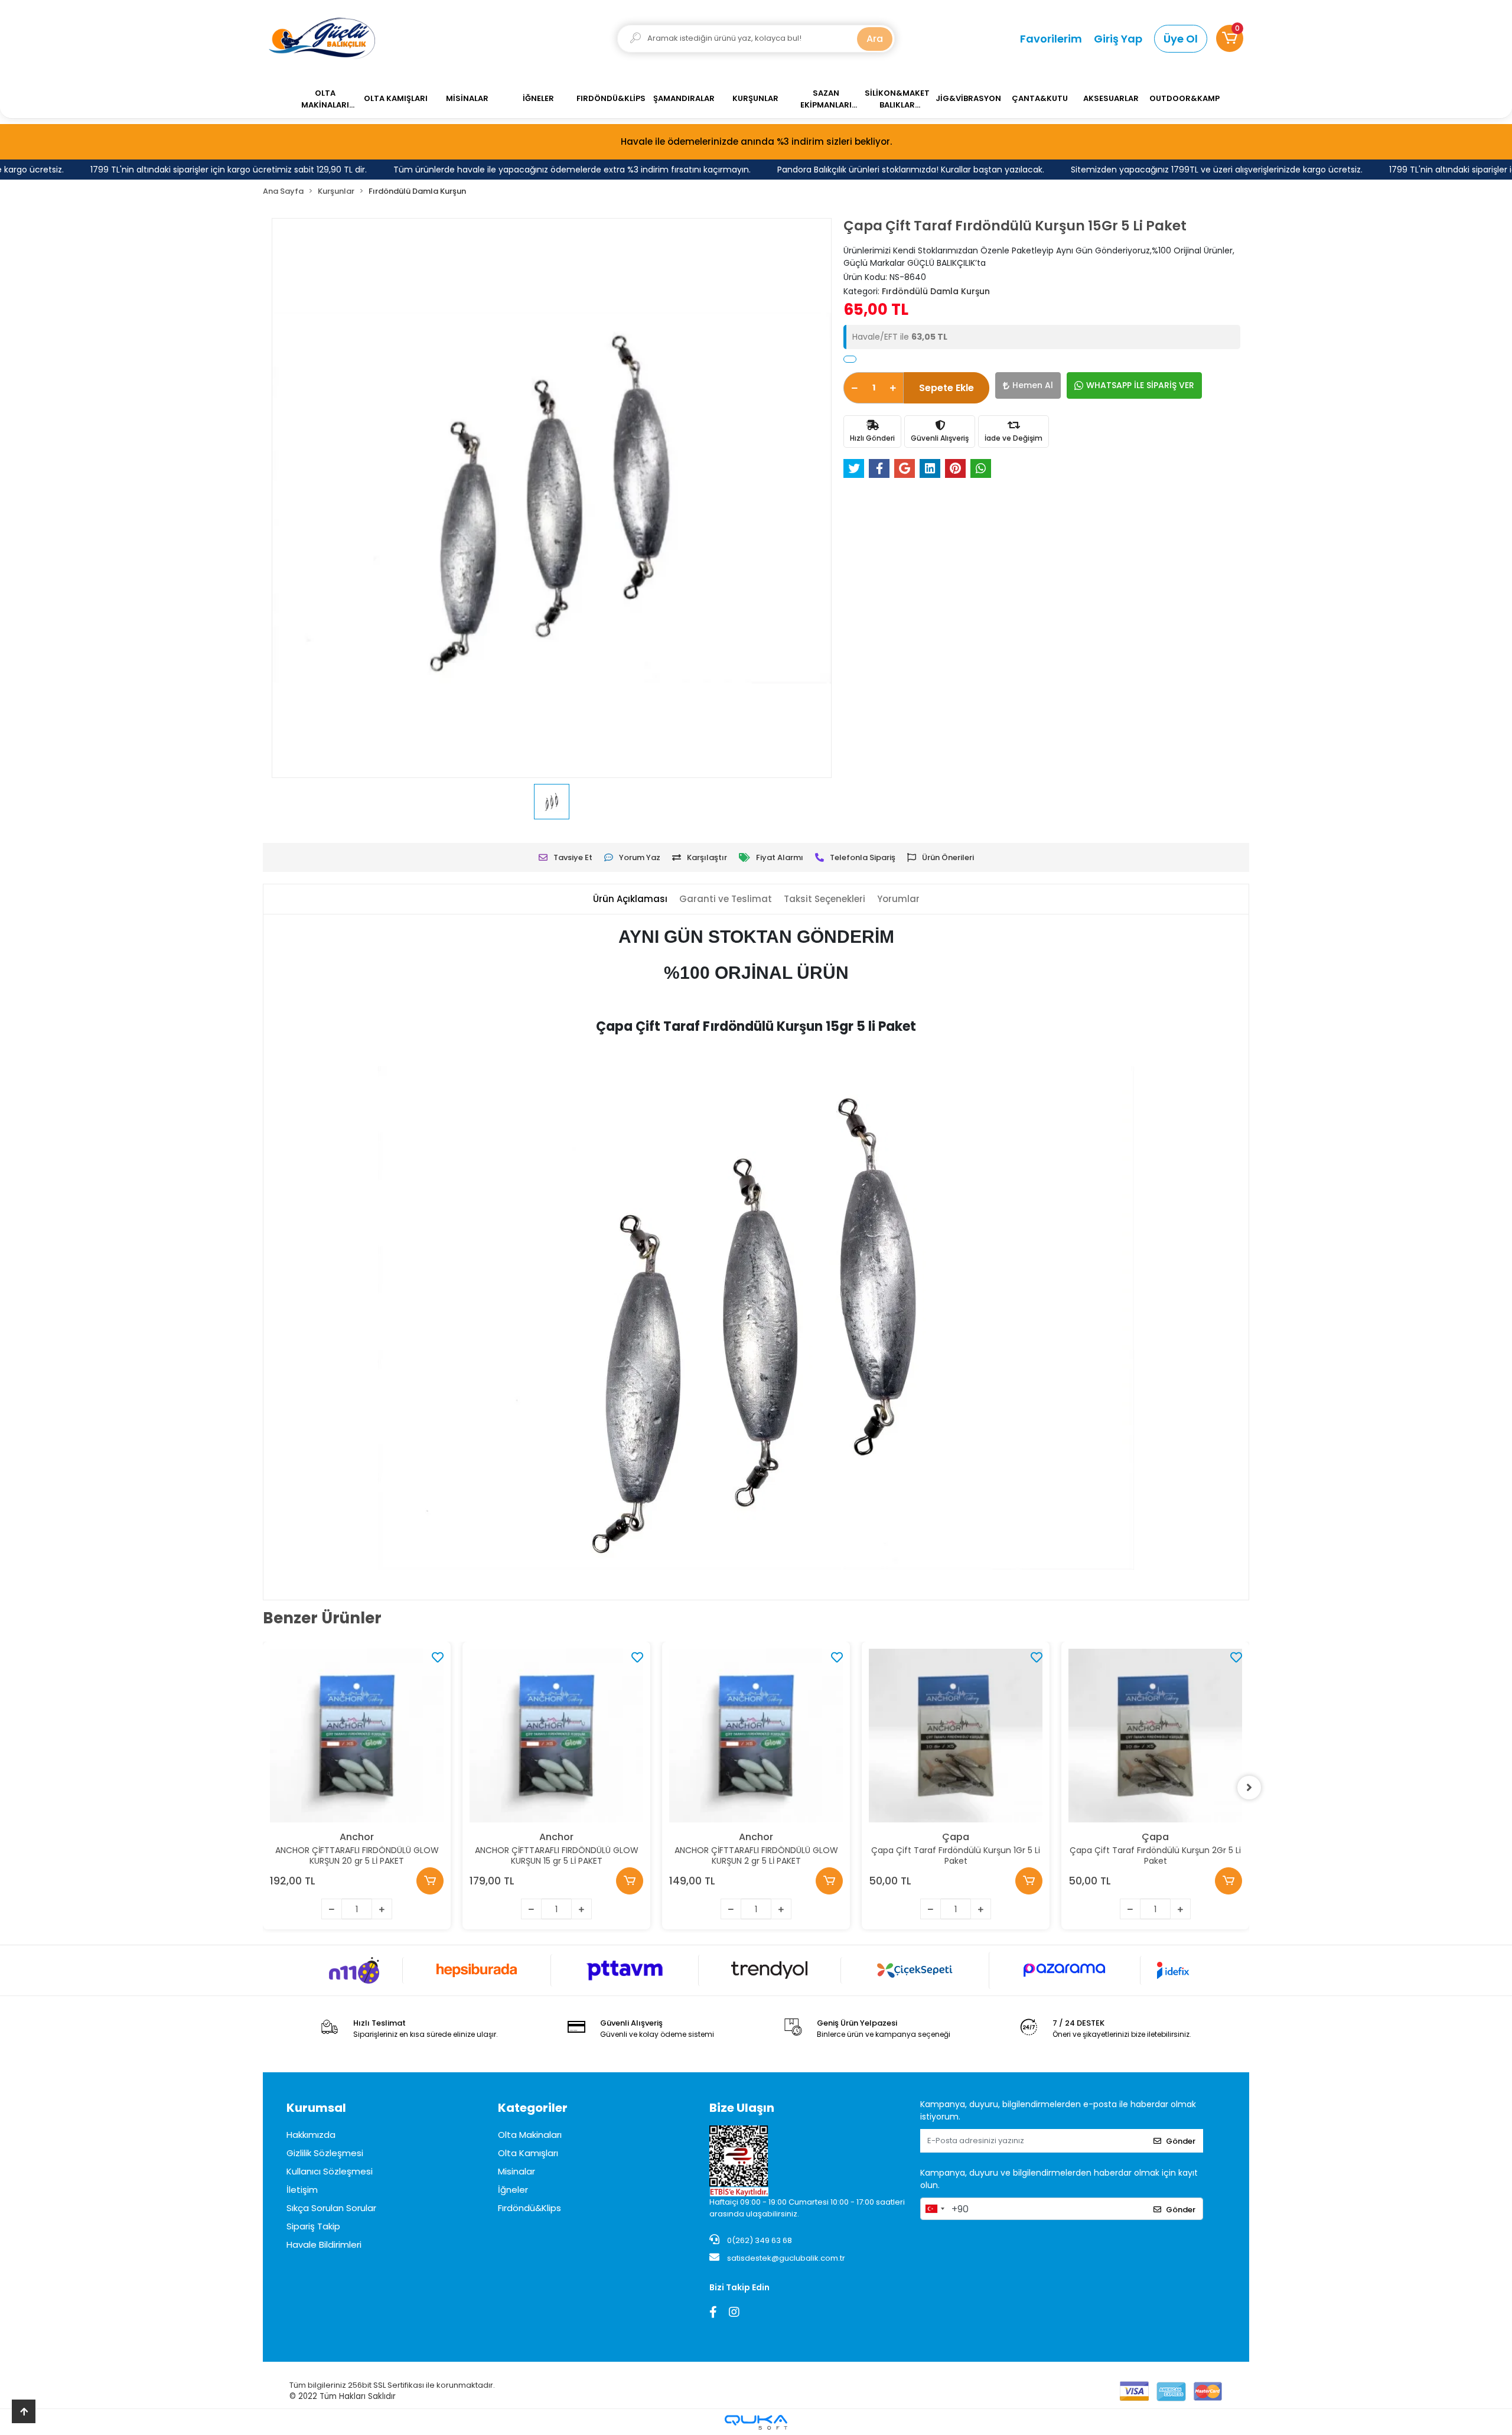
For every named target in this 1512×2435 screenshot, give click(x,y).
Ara (875, 39)
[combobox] (934, 2209)
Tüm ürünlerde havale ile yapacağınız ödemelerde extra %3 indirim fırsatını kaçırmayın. (527, 170)
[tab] (630, 899)
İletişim (302, 2190)
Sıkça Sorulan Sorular (331, 2208)
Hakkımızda (311, 2135)
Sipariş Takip (313, 2226)
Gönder (1181, 2141)
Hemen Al (1033, 385)
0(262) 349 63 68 (759, 2240)
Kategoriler (533, 2108)
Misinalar (517, 2171)
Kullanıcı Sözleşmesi (330, 2171)
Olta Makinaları (530, 2135)
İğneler (513, 2190)
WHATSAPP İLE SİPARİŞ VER (1140, 385)
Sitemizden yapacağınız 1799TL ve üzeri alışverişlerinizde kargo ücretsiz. (1171, 170)
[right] (1249, 1788)
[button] (1230, 38)
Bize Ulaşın (742, 2108)
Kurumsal (316, 2108)
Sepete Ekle (946, 388)
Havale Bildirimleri (324, 2244)
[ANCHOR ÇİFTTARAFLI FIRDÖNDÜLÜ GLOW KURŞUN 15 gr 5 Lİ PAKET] (556, 1736)
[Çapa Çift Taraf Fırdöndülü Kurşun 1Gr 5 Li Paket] (956, 1736)
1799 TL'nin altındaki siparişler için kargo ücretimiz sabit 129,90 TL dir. (183, 170)
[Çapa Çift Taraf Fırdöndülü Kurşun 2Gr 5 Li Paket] (1155, 1736)
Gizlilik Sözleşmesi (325, 2153)
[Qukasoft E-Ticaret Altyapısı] (756, 2422)
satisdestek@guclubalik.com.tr (786, 2258)
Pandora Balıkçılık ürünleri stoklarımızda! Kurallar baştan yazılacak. (865, 170)
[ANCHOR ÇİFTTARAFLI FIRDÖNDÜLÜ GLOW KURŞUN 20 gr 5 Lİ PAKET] (357, 1736)
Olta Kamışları (528, 2153)
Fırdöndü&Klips (529, 2208)
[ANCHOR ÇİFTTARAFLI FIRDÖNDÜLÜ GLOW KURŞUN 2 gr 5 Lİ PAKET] (756, 1736)
